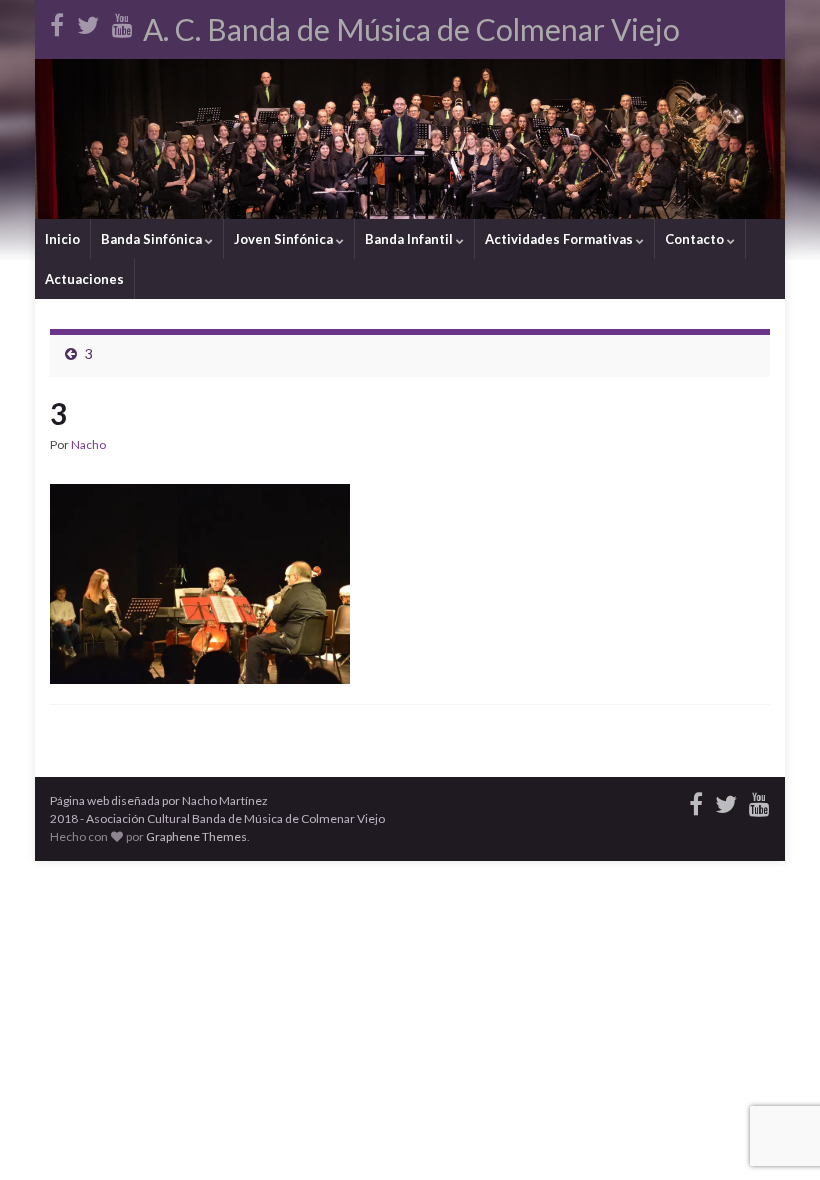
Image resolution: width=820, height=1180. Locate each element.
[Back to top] (775, 1135)
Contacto (696, 239)
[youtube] (122, 21)
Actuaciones (84, 279)
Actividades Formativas (560, 239)
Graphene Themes (196, 836)
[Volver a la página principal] (410, 139)
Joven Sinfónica (285, 239)
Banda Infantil (410, 239)
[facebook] (57, 21)
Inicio (62, 239)
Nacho (88, 444)
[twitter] (88, 21)
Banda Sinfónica (153, 239)
